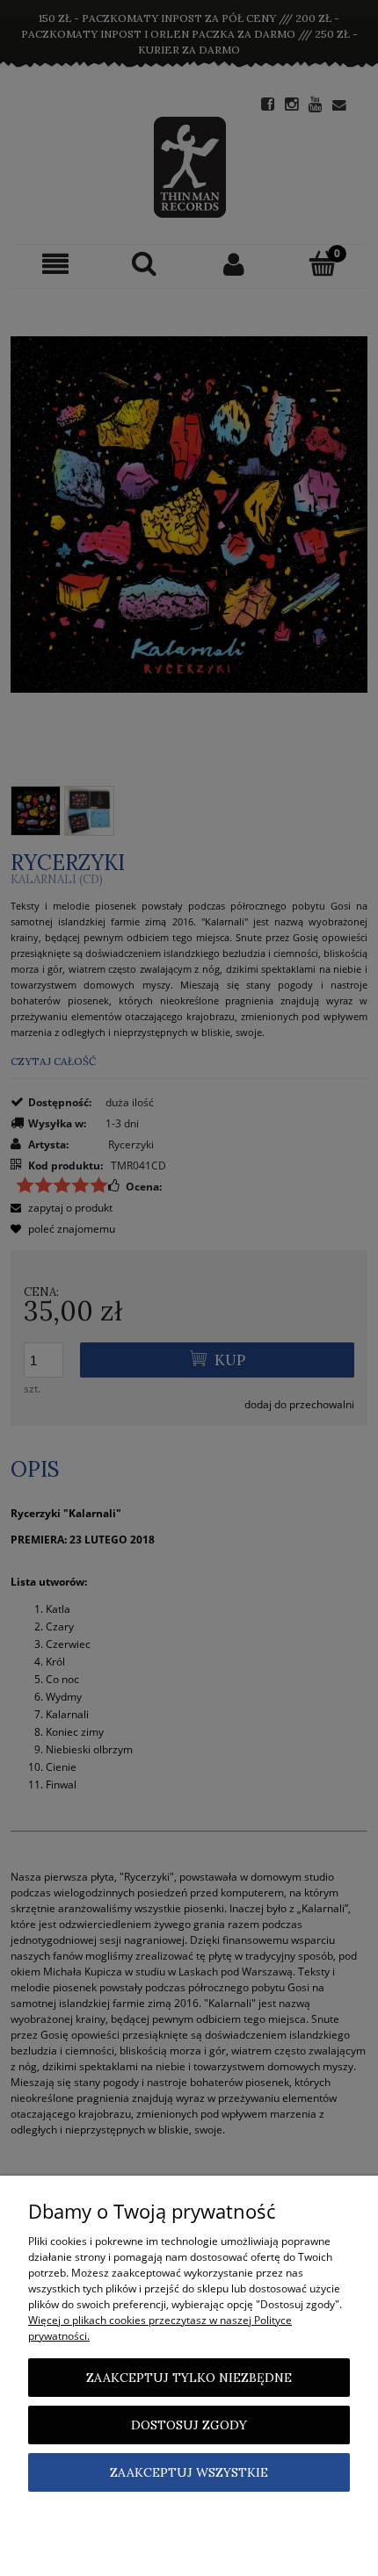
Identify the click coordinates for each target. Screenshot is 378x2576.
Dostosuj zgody (189, 2425)
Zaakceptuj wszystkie (189, 2472)
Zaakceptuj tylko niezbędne (189, 2378)
